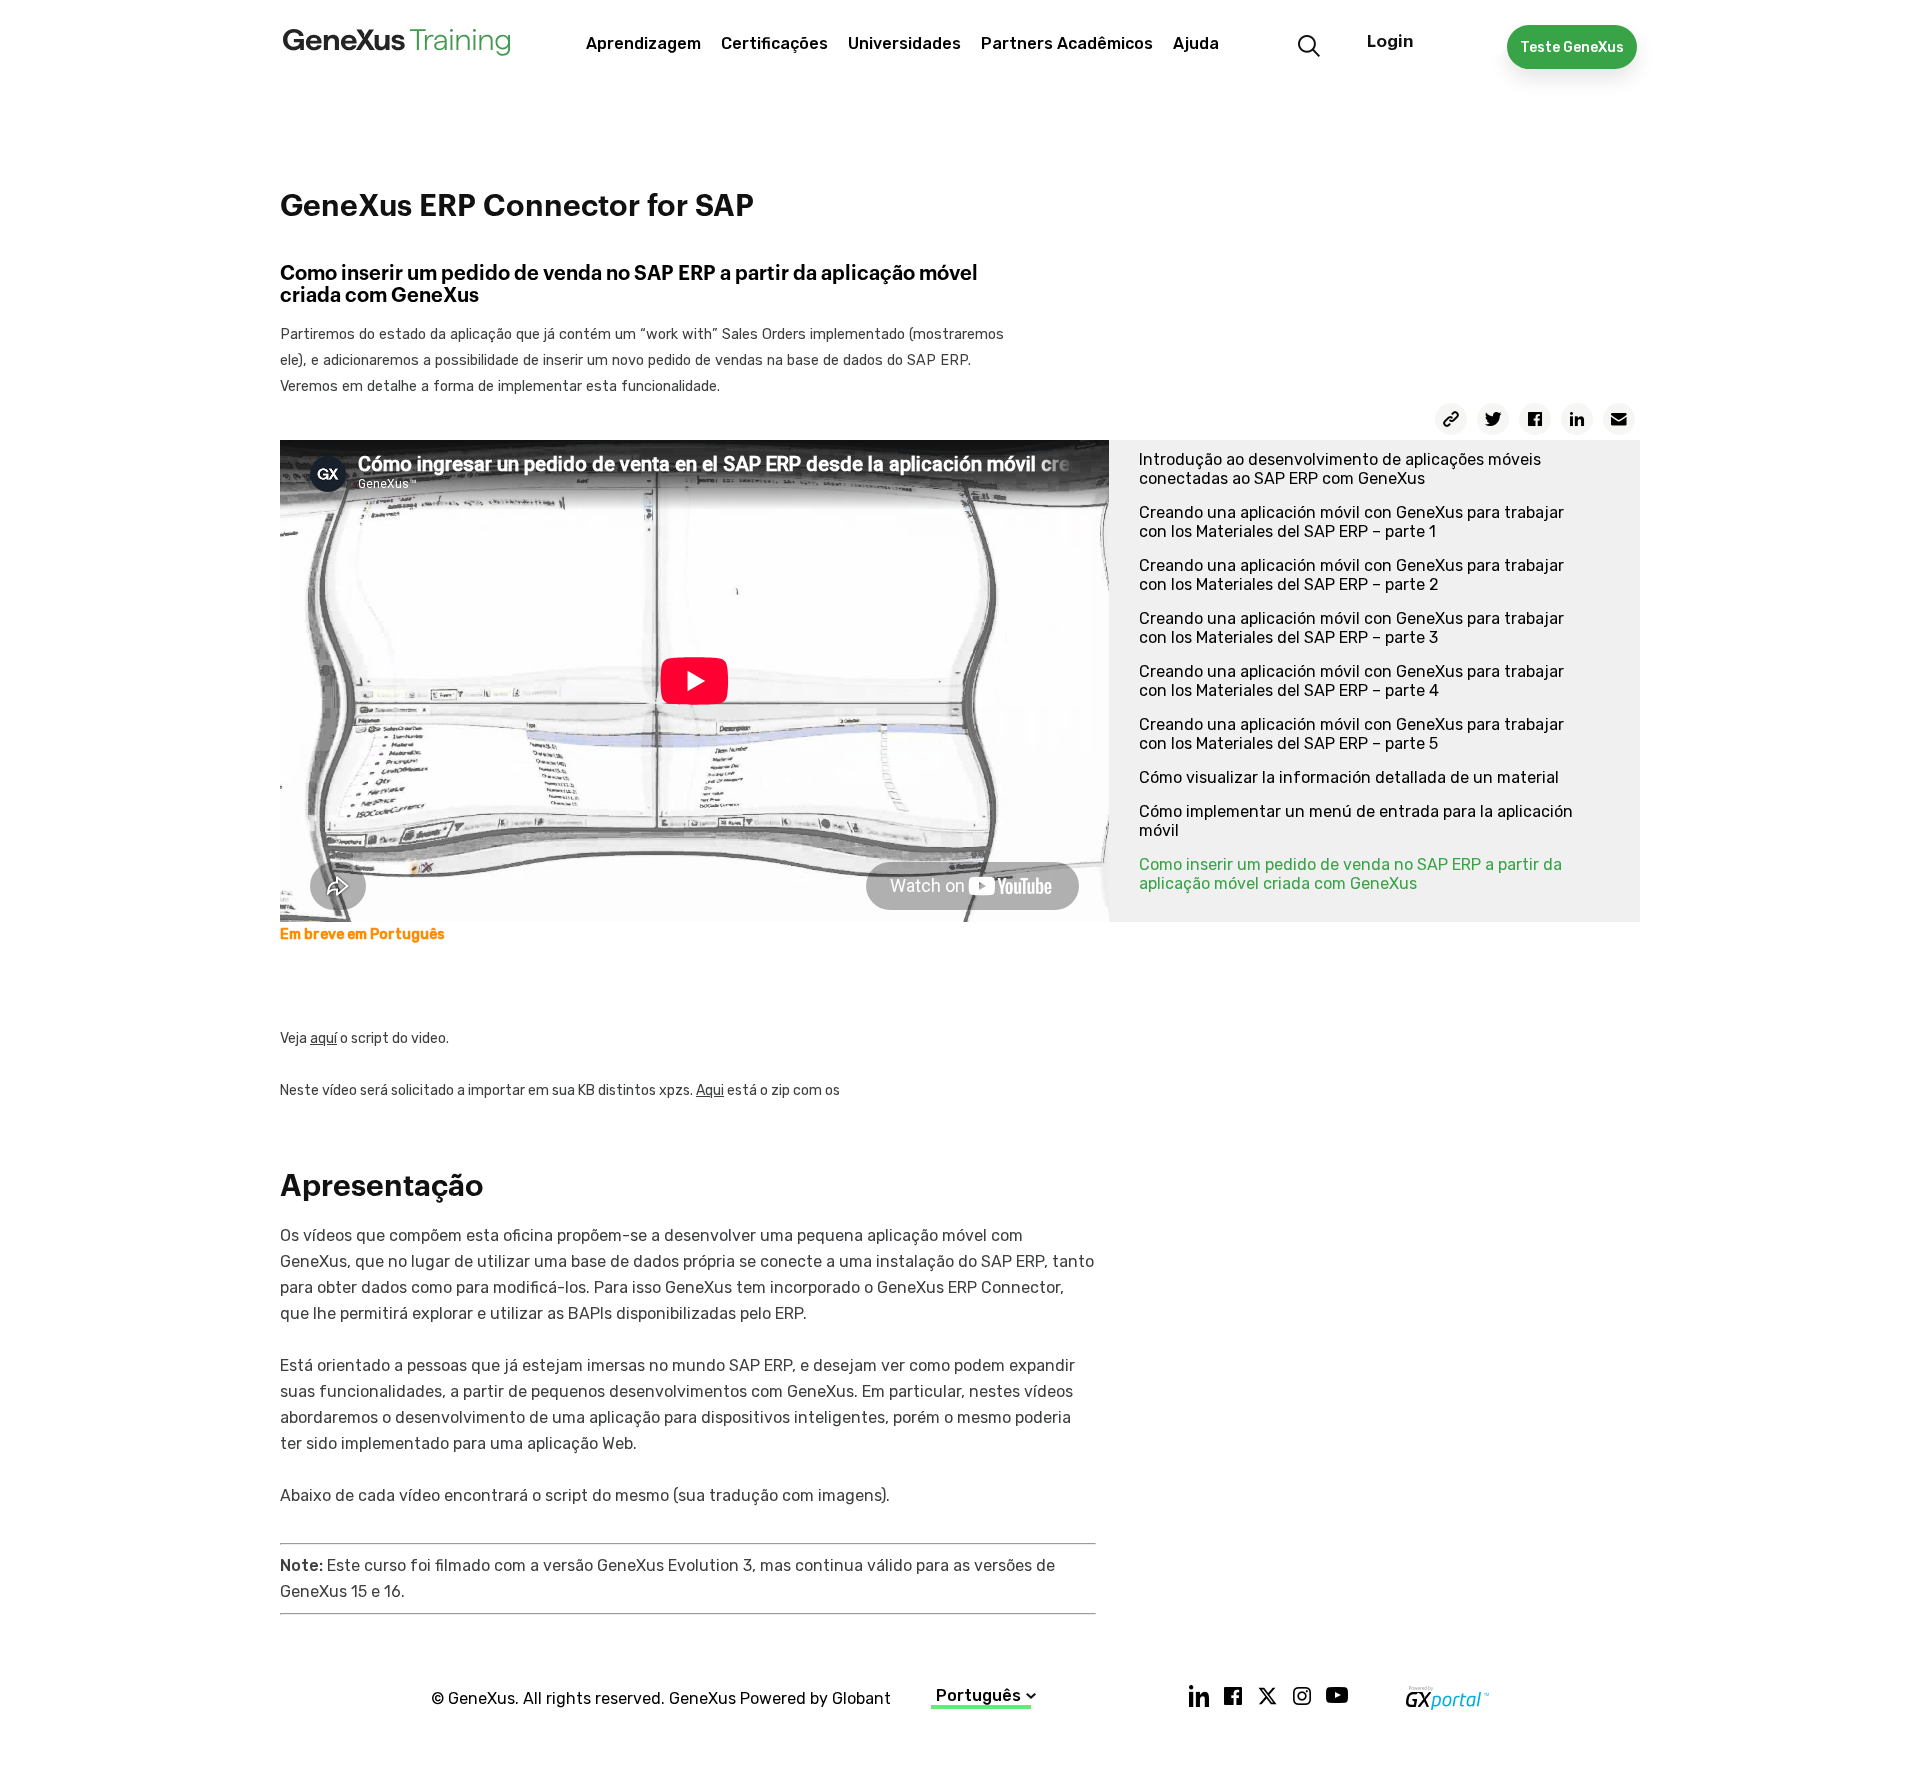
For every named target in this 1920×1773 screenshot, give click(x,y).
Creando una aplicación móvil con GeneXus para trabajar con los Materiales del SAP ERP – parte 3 (1351, 628)
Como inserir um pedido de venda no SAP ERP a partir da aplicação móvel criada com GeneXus (1350, 874)
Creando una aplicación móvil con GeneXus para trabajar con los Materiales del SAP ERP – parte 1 (1351, 522)
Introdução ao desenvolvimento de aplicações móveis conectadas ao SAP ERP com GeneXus (1340, 469)
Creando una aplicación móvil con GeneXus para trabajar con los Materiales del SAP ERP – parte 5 (1351, 734)
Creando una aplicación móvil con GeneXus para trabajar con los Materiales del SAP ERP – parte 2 (1351, 575)
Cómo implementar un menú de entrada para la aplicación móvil (1356, 821)
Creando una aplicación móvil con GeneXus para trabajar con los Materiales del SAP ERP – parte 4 (1351, 681)
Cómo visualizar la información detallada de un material (1349, 777)
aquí (323, 1038)
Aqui (710, 1090)
